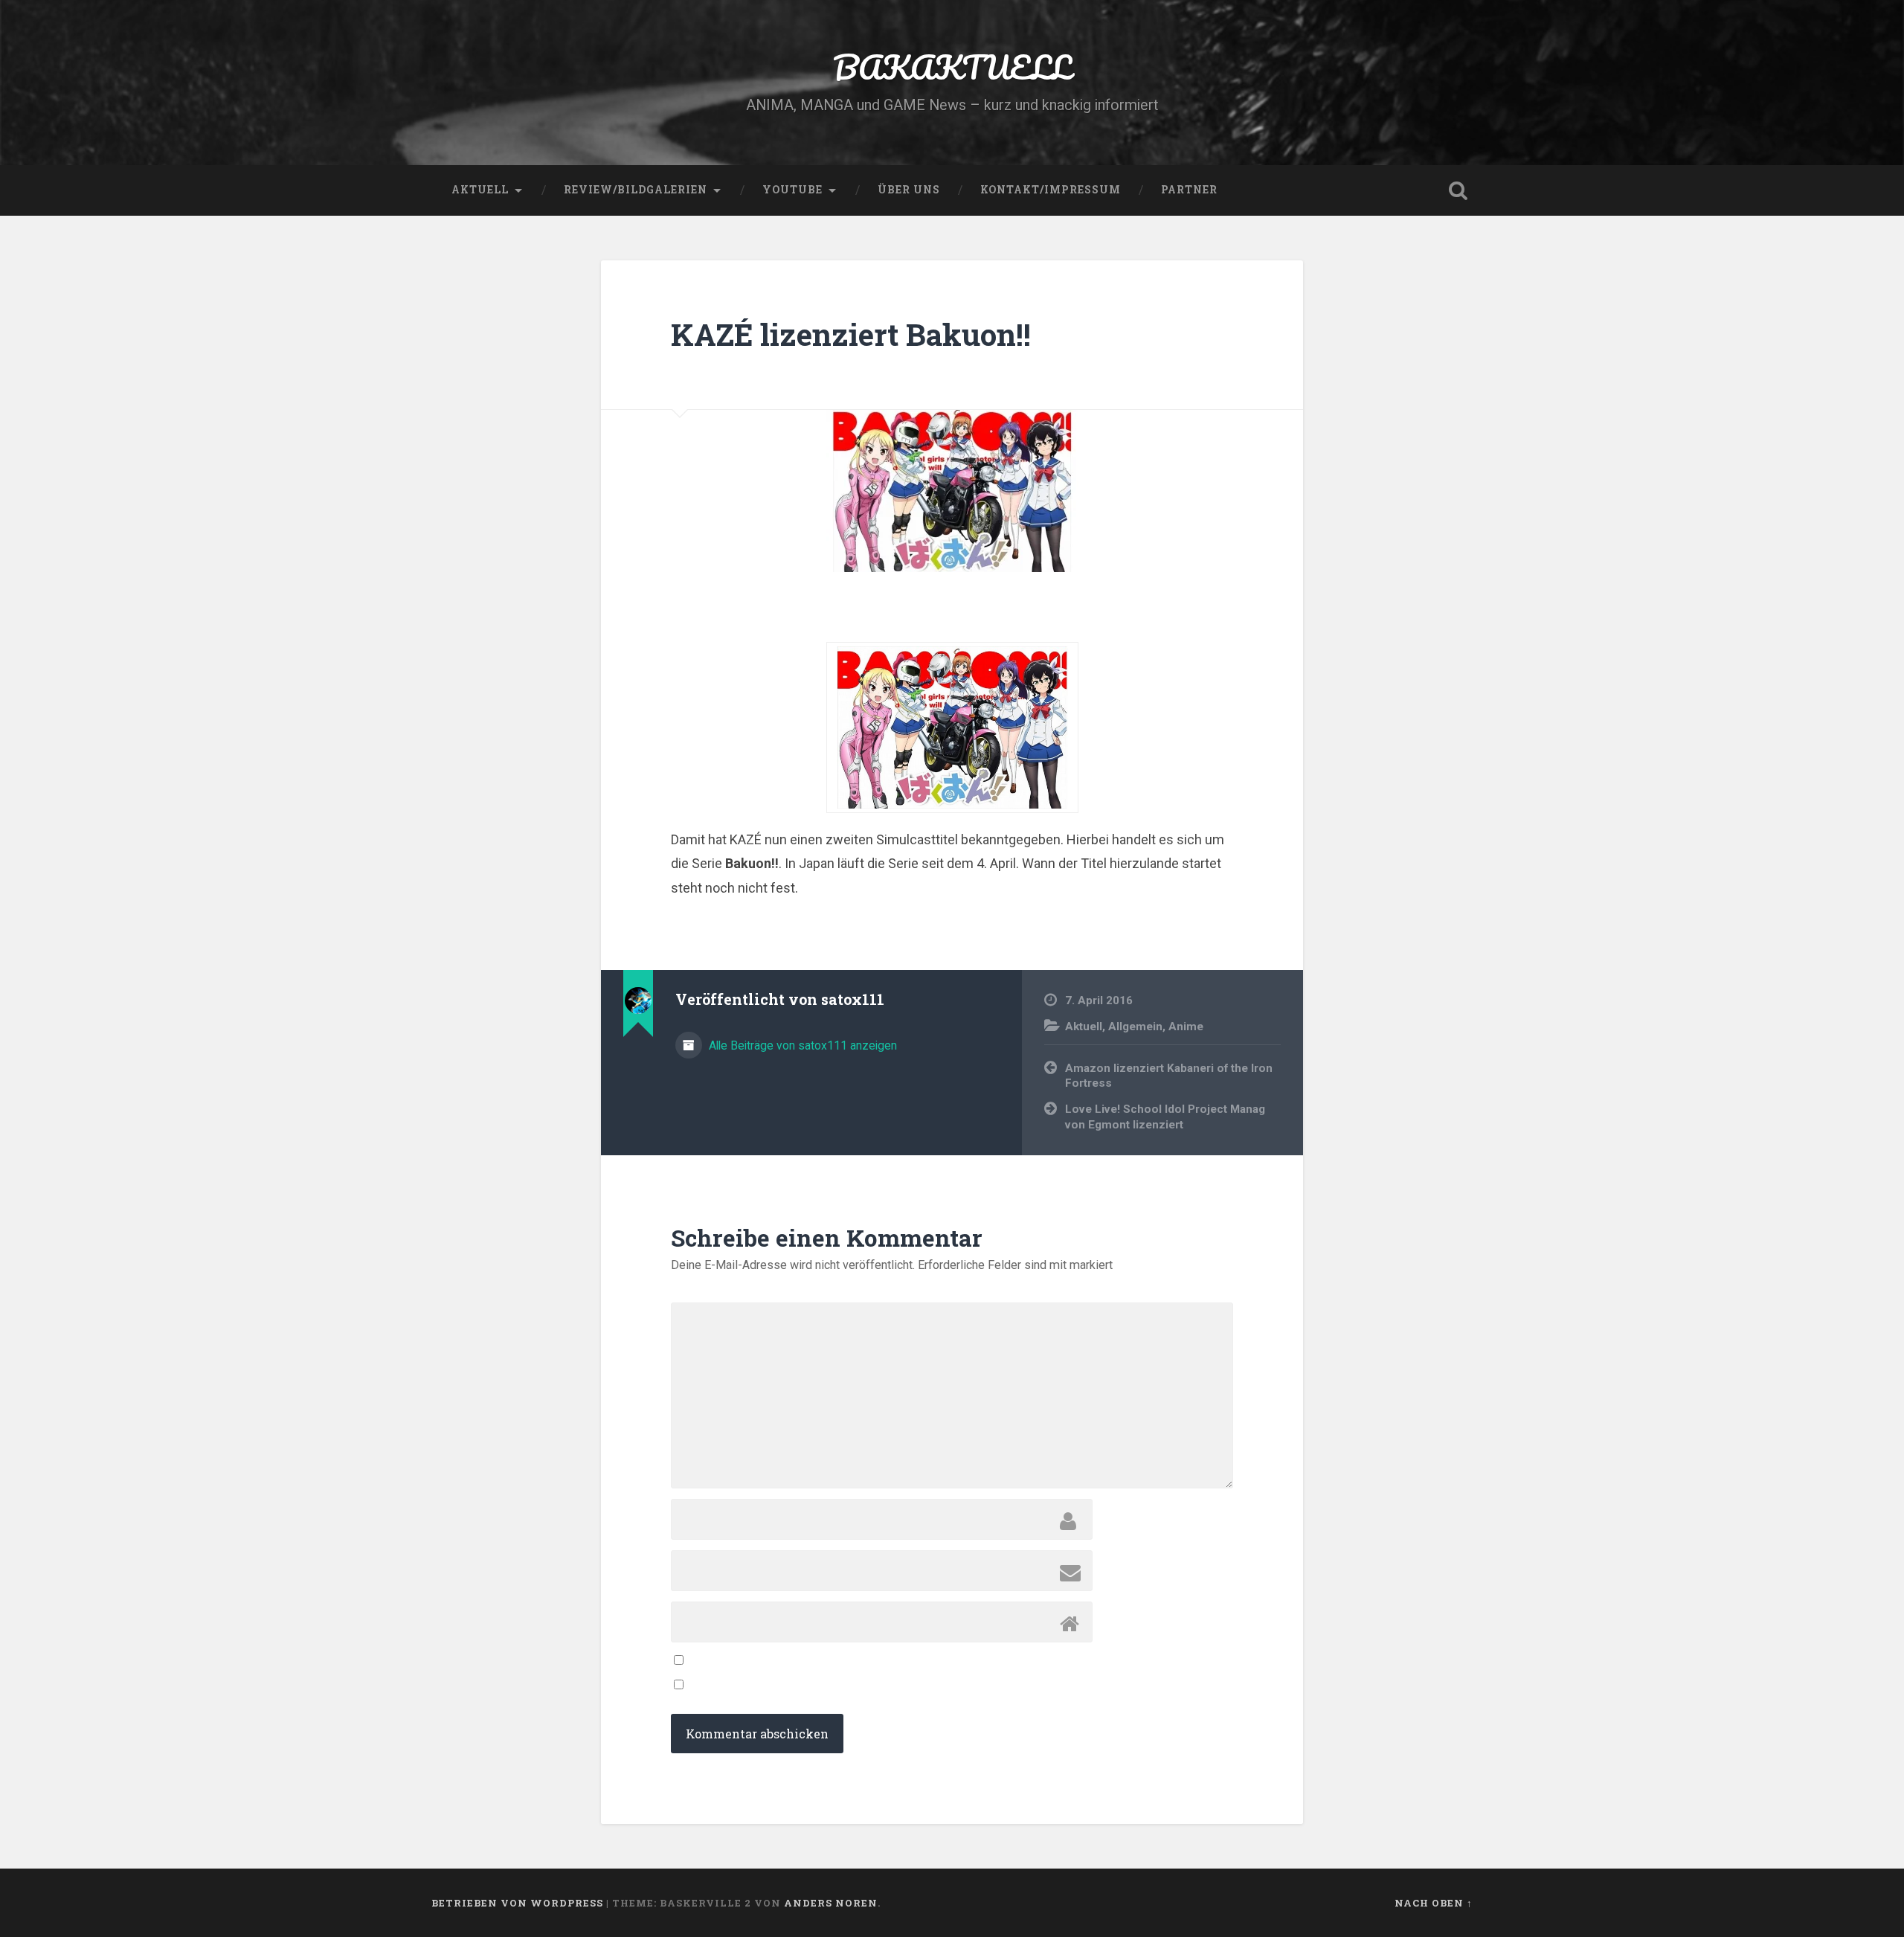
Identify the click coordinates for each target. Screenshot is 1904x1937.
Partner (1189, 190)
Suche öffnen (1458, 190)
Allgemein (1135, 1027)
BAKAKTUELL (952, 67)
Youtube (792, 190)
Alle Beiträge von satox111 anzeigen (801, 1045)
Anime (1186, 1027)
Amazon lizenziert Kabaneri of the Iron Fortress (1169, 1076)
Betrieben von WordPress (517, 1903)
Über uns (909, 190)
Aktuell (480, 190)
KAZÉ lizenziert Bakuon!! (851, 334)
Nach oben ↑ (1434, 1903)
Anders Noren (831, 1903)
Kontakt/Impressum (1051, 190)
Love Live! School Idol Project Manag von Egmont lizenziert (1165, 1117)
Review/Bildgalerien (636, 190)
